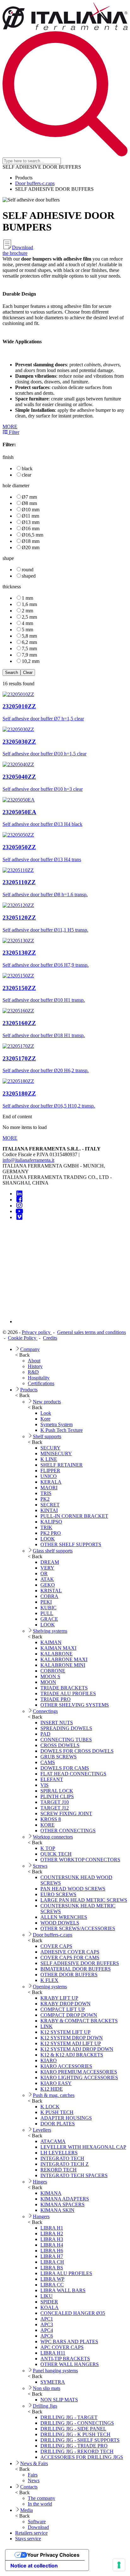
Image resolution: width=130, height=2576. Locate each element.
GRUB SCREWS (59, 1757)
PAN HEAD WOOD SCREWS (73, 1889)
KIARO (49, 2060)
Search (12, 673)
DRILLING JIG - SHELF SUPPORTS (80, 2440)
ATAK (47, 1579)
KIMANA (51, 2193)
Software (37, 2522)
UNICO (49, 1476)
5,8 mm (29, 636)
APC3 (47, 2324)
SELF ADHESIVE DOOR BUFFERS (80, 1963)
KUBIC (48, 1608)
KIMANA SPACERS (62, 2204)
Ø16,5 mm (32, 535)
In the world (40, 2504)
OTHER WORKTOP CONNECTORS (80, 1860)
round (28, 570)
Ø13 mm (31, 522)
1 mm (27, 598)
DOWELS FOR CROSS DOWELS (77, 1751)
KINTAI (49, 1510)
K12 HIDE (52, 2089)
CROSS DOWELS (60, 1745)
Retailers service (31, 2533)
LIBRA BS (52, 2268)
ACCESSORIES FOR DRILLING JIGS (82, 2457)
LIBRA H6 (52, 2251)
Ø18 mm (31, 541)
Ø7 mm (29, 497)
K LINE (49, 1459)
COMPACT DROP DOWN (69, 2015)
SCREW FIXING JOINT (66, 1813)
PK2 (45, 1499)
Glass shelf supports (53, 1551)
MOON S (50, 1676)
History (35, 1366)
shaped (29, 576)
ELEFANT (52, 1779)
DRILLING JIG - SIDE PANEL (73, 2429)
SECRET (50, 1505)
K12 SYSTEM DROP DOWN (72, 2038)
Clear (28, 673)
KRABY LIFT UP (59, 1998)
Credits (50, 1338)
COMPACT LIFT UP (63, 2009)
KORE (47, 1825)
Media (27, 2510)
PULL (47, 1613)
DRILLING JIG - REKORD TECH (77, 2451)
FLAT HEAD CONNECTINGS (73, 1774)
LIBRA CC (52, 2285)
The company (41, 2498)
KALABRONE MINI (63, 1665)
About (34, 1361)
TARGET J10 (55, 1802)
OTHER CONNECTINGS (68, 1831)
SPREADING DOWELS (66, 1728)
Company (30, 1349)
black (27, 468)
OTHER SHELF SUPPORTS (71, 1544)
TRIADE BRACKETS (64, 1688)
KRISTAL (51, 1591)
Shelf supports (47, 1436)
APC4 (47, 2330)
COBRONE (53, 1671)
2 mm (27, 611)
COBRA (49, 1596)
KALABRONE (56, 1654)
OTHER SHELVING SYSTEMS (75, 1705)
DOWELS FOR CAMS (65, 1768)
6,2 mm (29, 642)
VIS (44, 1785)
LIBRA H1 (52, 2228)
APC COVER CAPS (62, 2347)
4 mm (27, 623)
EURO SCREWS (58, 1894)
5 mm (27, 630)
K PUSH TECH (57, 2112)
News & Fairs (34, 2463)
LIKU (47, 2296)
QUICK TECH (56, 1854)
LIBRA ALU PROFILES (66, 2273)
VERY (47, 1568)
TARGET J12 (55, 1808)
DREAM (50, 1562)
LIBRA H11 (53, 2353)
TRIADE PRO (56, 1699)
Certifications (41, 1383)
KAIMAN (51, 1642)
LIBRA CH (52, 2262)
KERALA (51, 1482)
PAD (45, 1734)
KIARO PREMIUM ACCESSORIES (79, 2072)
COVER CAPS (56, 1946)
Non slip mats (47, 2388)
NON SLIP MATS (59, 2400)
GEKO (48, 1585)
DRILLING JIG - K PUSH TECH (75, 2434)
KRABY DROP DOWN (65, 2004)
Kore (45, 1419)
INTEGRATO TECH (62, 2158)
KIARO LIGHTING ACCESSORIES (79, 2078)
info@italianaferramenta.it (28, 1160)
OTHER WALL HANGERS (70, 2364)
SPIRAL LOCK (57, 1791)
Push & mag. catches (54, 2095)
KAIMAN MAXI (58, 1648)
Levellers (42, 2130)
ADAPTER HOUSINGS (66, 2118)
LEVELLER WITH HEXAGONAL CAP (83, 2147)
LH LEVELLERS (59, 2153)
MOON (48, 1682)
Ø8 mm (29, 503)
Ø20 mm (31, 547)
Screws (40, 1866)
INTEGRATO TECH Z (65, 2164)
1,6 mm (29, 604)
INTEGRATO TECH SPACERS (74, 2175)
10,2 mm (31, 661)
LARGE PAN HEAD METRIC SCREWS (84, 1900)
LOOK (48, 1539)
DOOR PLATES (58, 2124)
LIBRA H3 (52, 2239)
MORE (10, 426)
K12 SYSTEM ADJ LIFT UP (71, 2043)
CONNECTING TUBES (66, 1740)
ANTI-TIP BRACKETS (65, 2359)
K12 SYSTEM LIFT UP (65, 2032)
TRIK (46, 1527)
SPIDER (49, 2302)
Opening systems (50, 1987)
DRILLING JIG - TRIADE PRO (74, 2446)
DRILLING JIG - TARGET (69, 2417)
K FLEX (49, 1980)
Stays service (28, 2539)
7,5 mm (29, 649)
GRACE (49, 1619)
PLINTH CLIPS (57, 1796)
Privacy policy (37, 1332)
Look (46, 1413)
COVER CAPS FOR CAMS (70, 1958)
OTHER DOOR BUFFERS (69, 1975)
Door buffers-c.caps (35, 183)
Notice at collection (34, 2566)
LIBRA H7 (52, 2256)
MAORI (49, 1488)
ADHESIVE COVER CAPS (70, 1952)
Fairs (33, 2475)
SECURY (50, 1448)
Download (38, 2527)
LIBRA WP (52, 2279)
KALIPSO (51, 1522)
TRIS (46, 1493)
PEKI (46, 1602)
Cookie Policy (23, 1338)
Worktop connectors (53, 1837)
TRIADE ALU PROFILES (68, 1693)
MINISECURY (56, 1453)
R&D (33, 1372)
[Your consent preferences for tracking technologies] (119, 2565)
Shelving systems (50, 1631)
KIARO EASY (56, 2083)
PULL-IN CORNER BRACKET (74, 1516)
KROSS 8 (51, 1819)
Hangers (41, 2216)
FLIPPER (50, 1471)
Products (29, 1390)
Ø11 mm (30, 516)
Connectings (45, 1711)
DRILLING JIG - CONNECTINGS (77, 2423)
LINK (47, 2026)
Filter (13, 432)
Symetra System (56, 1424)
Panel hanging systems (55, 2371)
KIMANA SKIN (57, 2210)
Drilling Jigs (45, 2406)
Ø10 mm (31, 510)
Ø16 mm (31, 528)
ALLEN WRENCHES (64, 1917)
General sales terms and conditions (92, 1332)
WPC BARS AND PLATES (69, 2342)
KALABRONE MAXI (64, 1659)
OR (44, 1573)
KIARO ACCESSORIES (66, 2066)
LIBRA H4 (52, 2245)
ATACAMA (53, 2141)
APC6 (47, 2336)
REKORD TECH (59, 2170)
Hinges (40, 2182)
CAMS (48, 1762)
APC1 (47, 2319)
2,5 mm (29, 617)
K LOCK (50, 2107)
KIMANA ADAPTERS (65, 2199)
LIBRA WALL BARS (63, 2290)
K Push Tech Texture (62, 1430)
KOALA (50, 2307)
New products (47, 1402)
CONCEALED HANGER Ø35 (73, 2313)
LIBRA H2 (52, 2234)
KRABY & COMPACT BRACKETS (79, 2021)
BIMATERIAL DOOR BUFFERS (76, 1969)
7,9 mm (29, 655)
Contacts (29, 2487)
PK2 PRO (51, 1533)
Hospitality (39, 1378)
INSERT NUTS (57, 1723)
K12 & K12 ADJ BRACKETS (72, 2055)
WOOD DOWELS (60, 1923)
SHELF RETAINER (62, 1465)
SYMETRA (53, 2382)
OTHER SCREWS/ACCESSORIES (78, 1928)
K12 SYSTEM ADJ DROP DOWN (77, 2049)
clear (27, 475)
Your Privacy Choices (53, 2555)
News (34, 2480)
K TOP (48, 1848)
